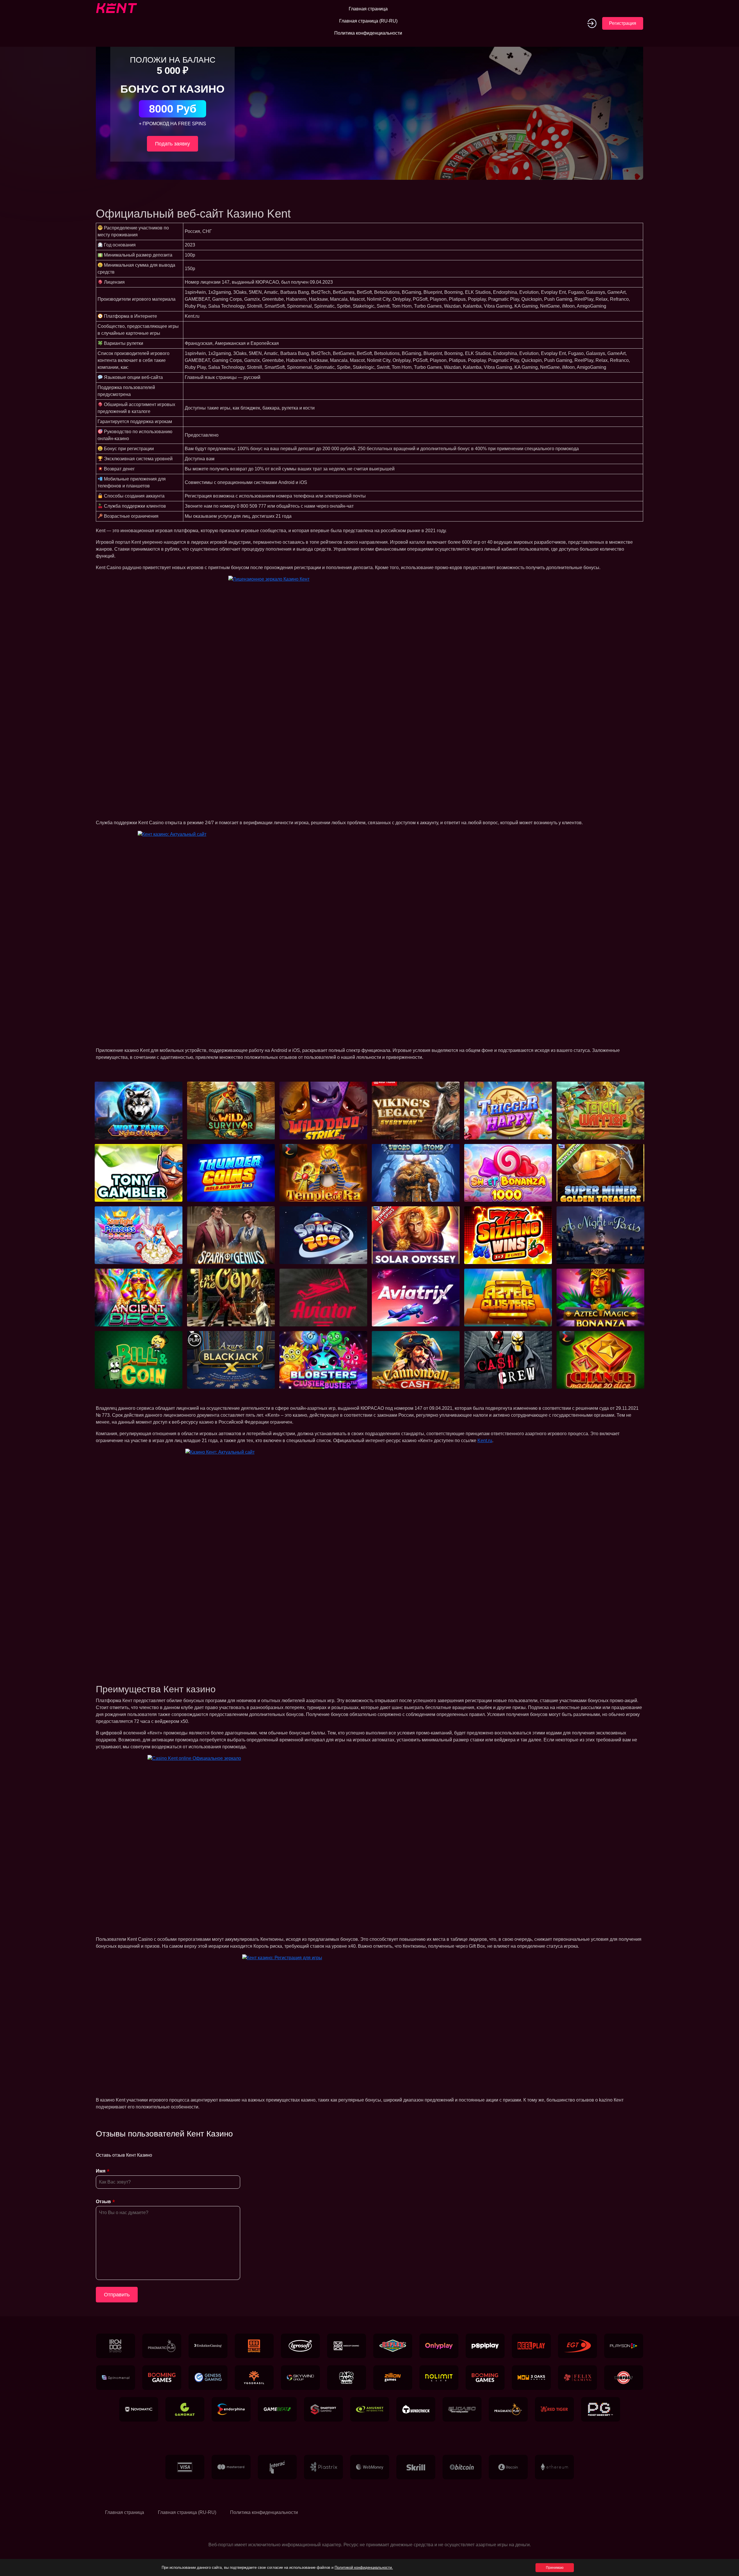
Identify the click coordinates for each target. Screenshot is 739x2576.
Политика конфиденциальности (368, 33)
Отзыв (103, 2202)
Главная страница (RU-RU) (368, 21)
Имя (101, 2171)
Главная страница (368, 9)
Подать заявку (172, 144)
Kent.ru (485, 1441)
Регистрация (623, 23)
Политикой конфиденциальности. (364, 2567)
